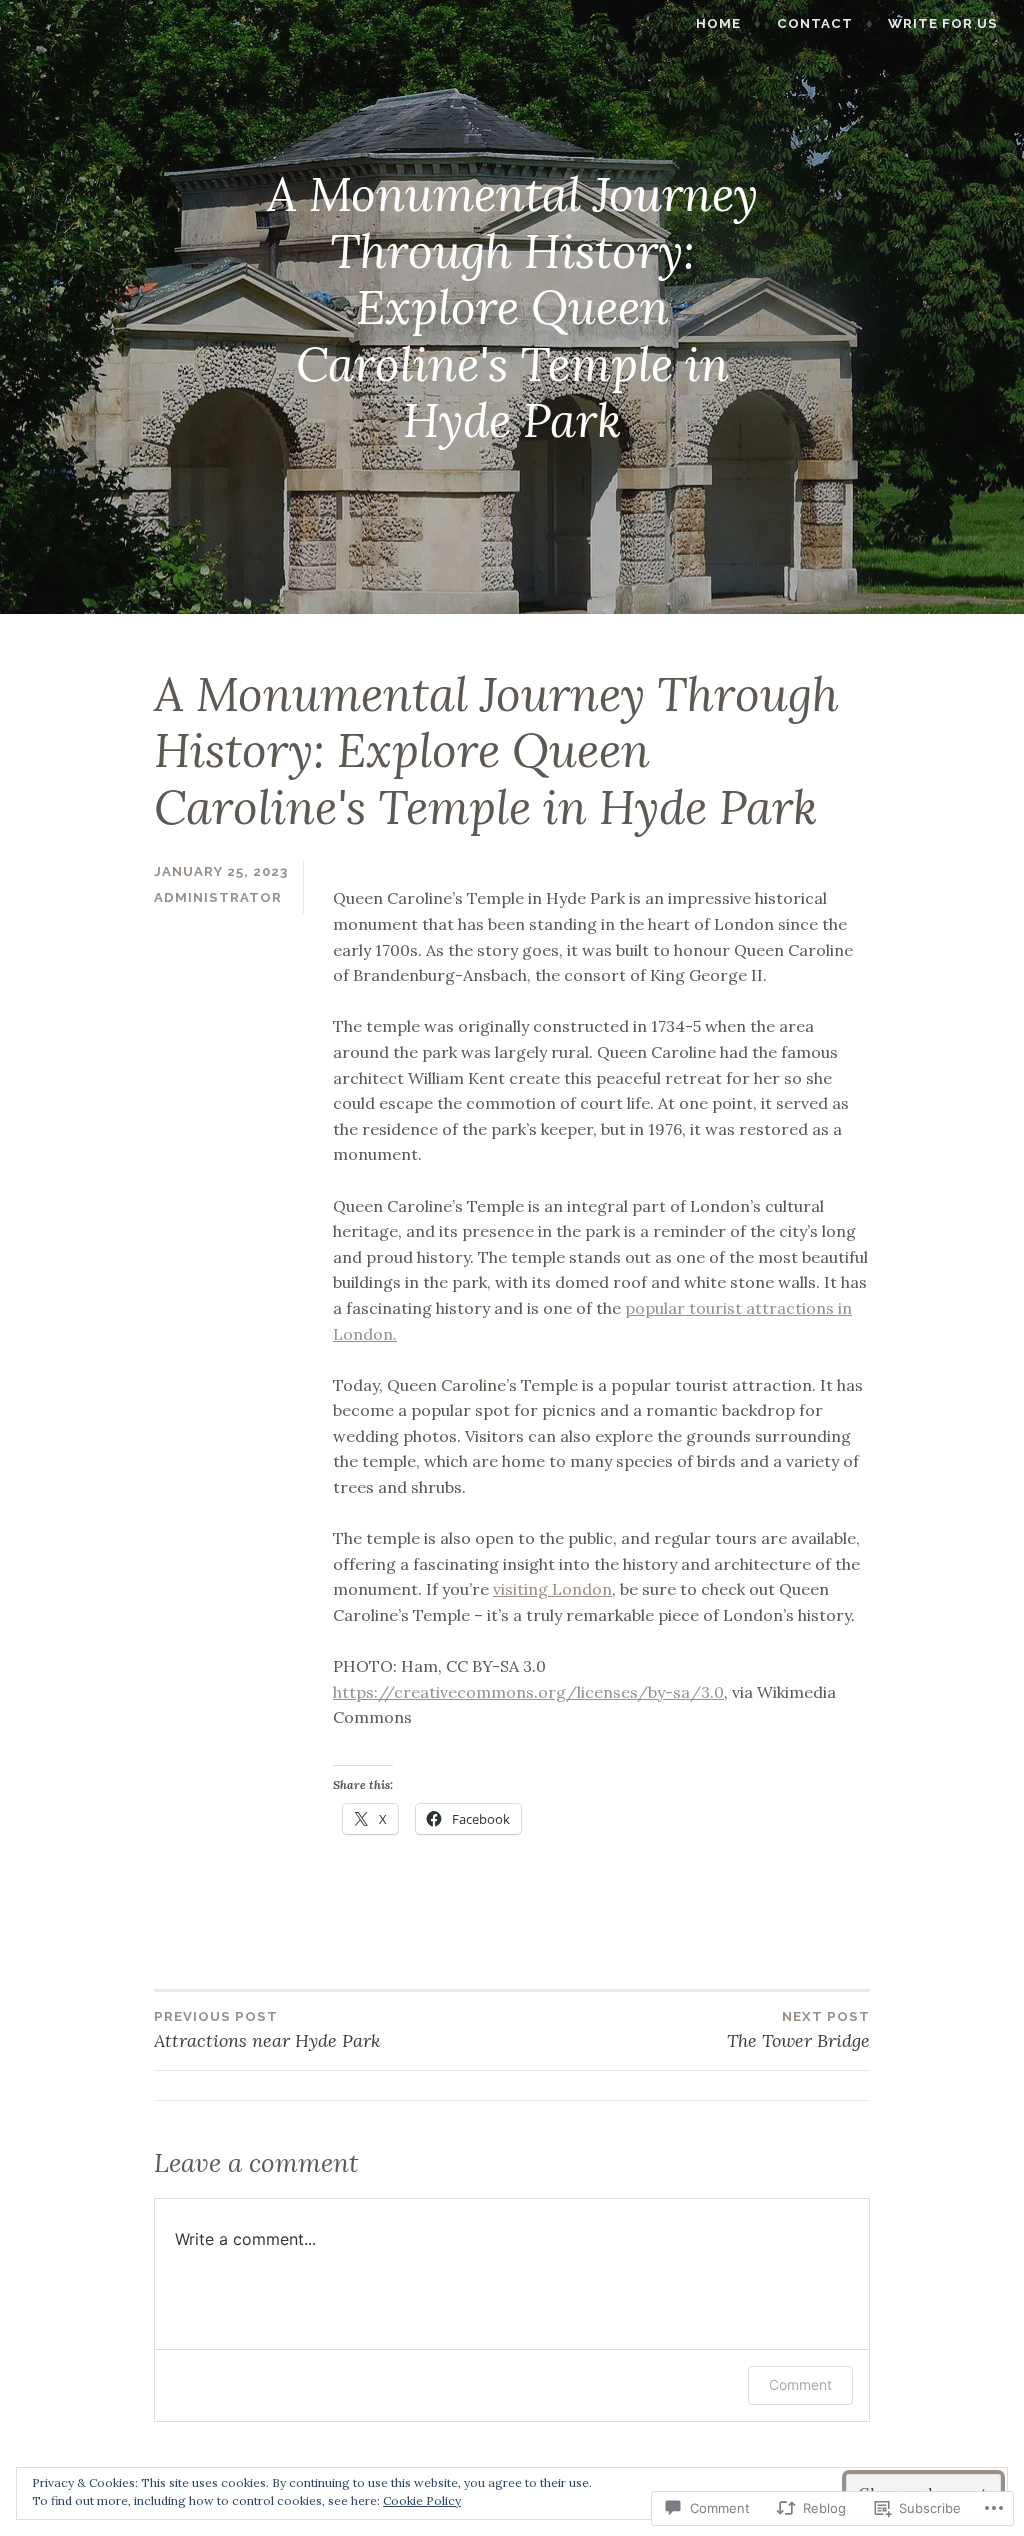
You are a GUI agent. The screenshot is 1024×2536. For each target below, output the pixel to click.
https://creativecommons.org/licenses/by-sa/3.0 (528, 1692)
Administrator (218, 897)
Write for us (943, 23)
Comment (800, 2384)
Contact (815, 23)
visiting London (552, 1589)
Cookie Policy (422, 2500)
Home (718, 23)
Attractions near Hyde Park (267, 2030)
